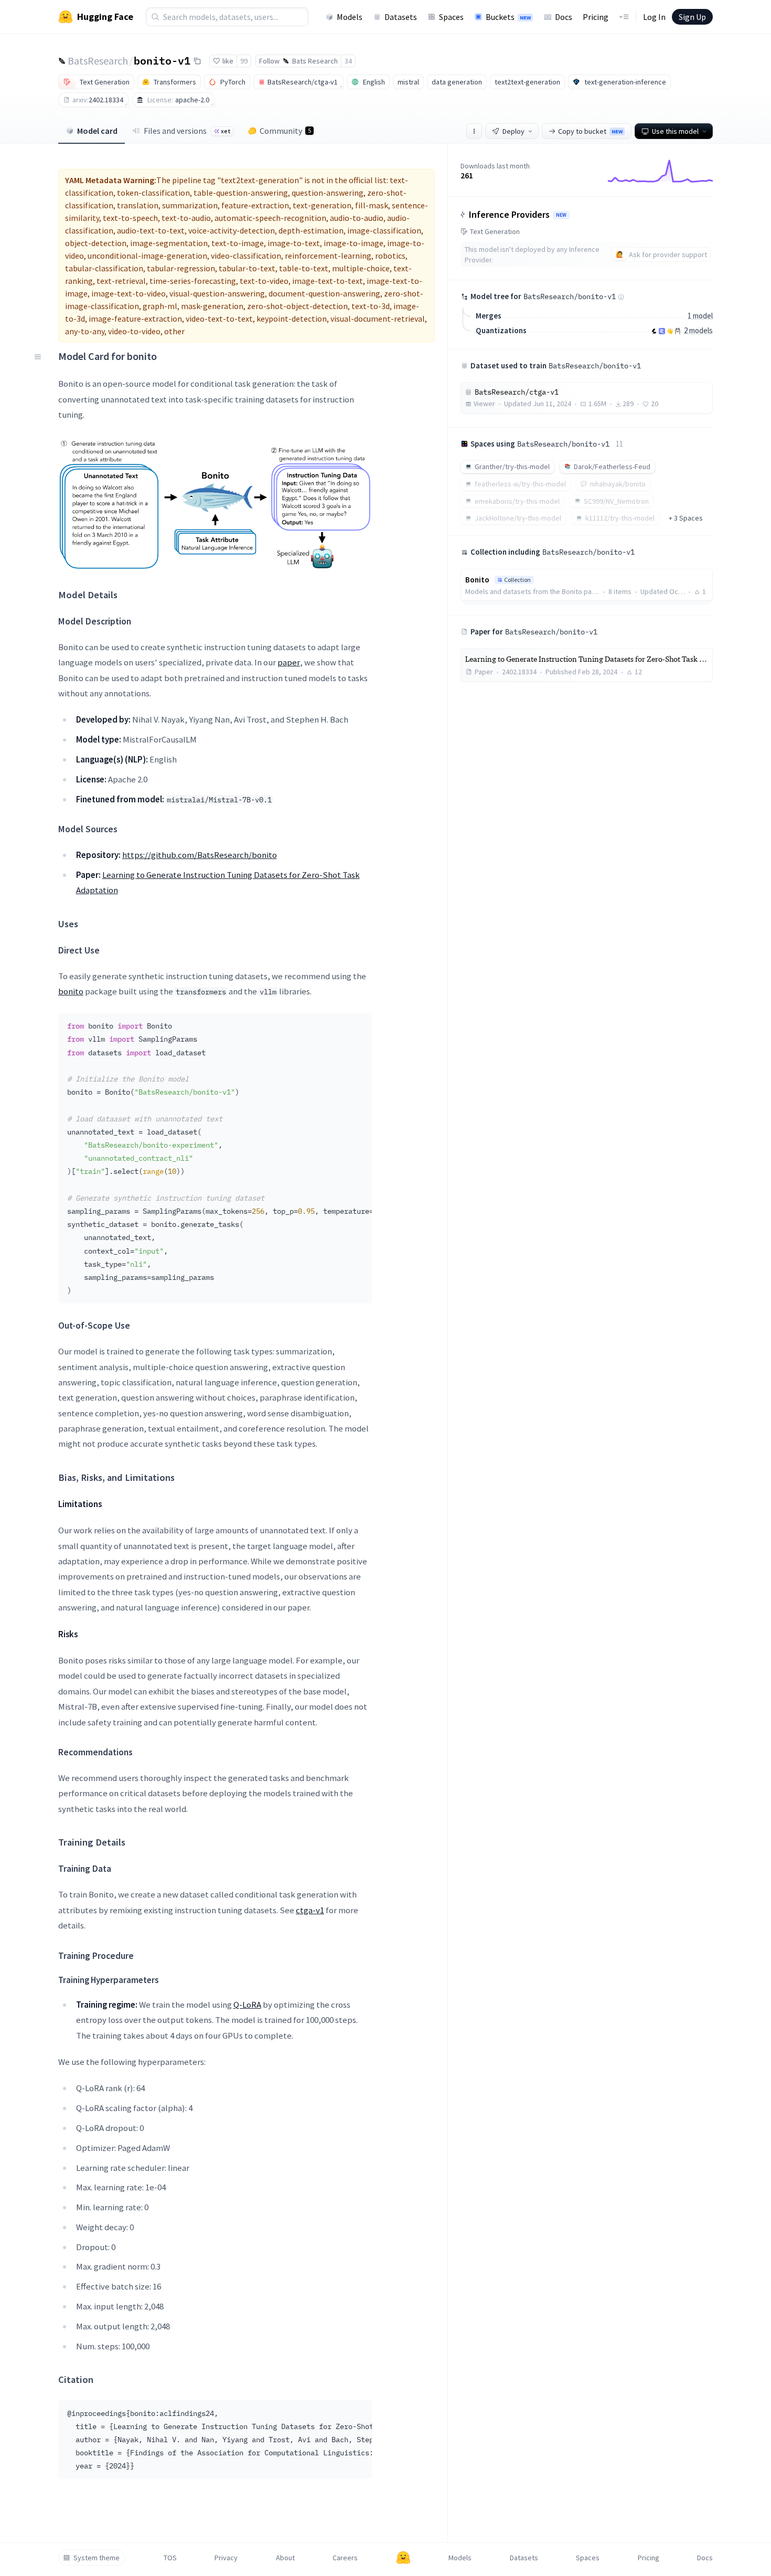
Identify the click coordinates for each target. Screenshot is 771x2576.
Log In (654, 17)
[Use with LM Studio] (662, 331)
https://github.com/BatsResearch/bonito (200, 855)
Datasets (401, 17)
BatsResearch (98, 61)
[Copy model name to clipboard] (197, 61)
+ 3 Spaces (686, 518)
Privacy (226, 2558)
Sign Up (692, 17)
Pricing (596, 17)
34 (348, 61)
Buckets (508, 17)
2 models (698, 330)
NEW (561, 215)
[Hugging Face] (403, 2558)
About (285, 2558)
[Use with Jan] (670, 331)
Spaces (451, 17)
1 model (700, 316)
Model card (97, 131)
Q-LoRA (247, 2005)
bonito (71, 991)
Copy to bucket (590, 131)
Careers (345, 2558)
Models (350, 17)
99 (244, 61)
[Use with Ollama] (678, 331)
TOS (170, 2558)
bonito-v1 (162, 60)
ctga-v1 (310, 1910)
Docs (564, 17)
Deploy (513, 131)
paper (289, 662)
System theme (97, 2558)
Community (285, 131)
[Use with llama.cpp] (654, 331)
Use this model (675, 131)
